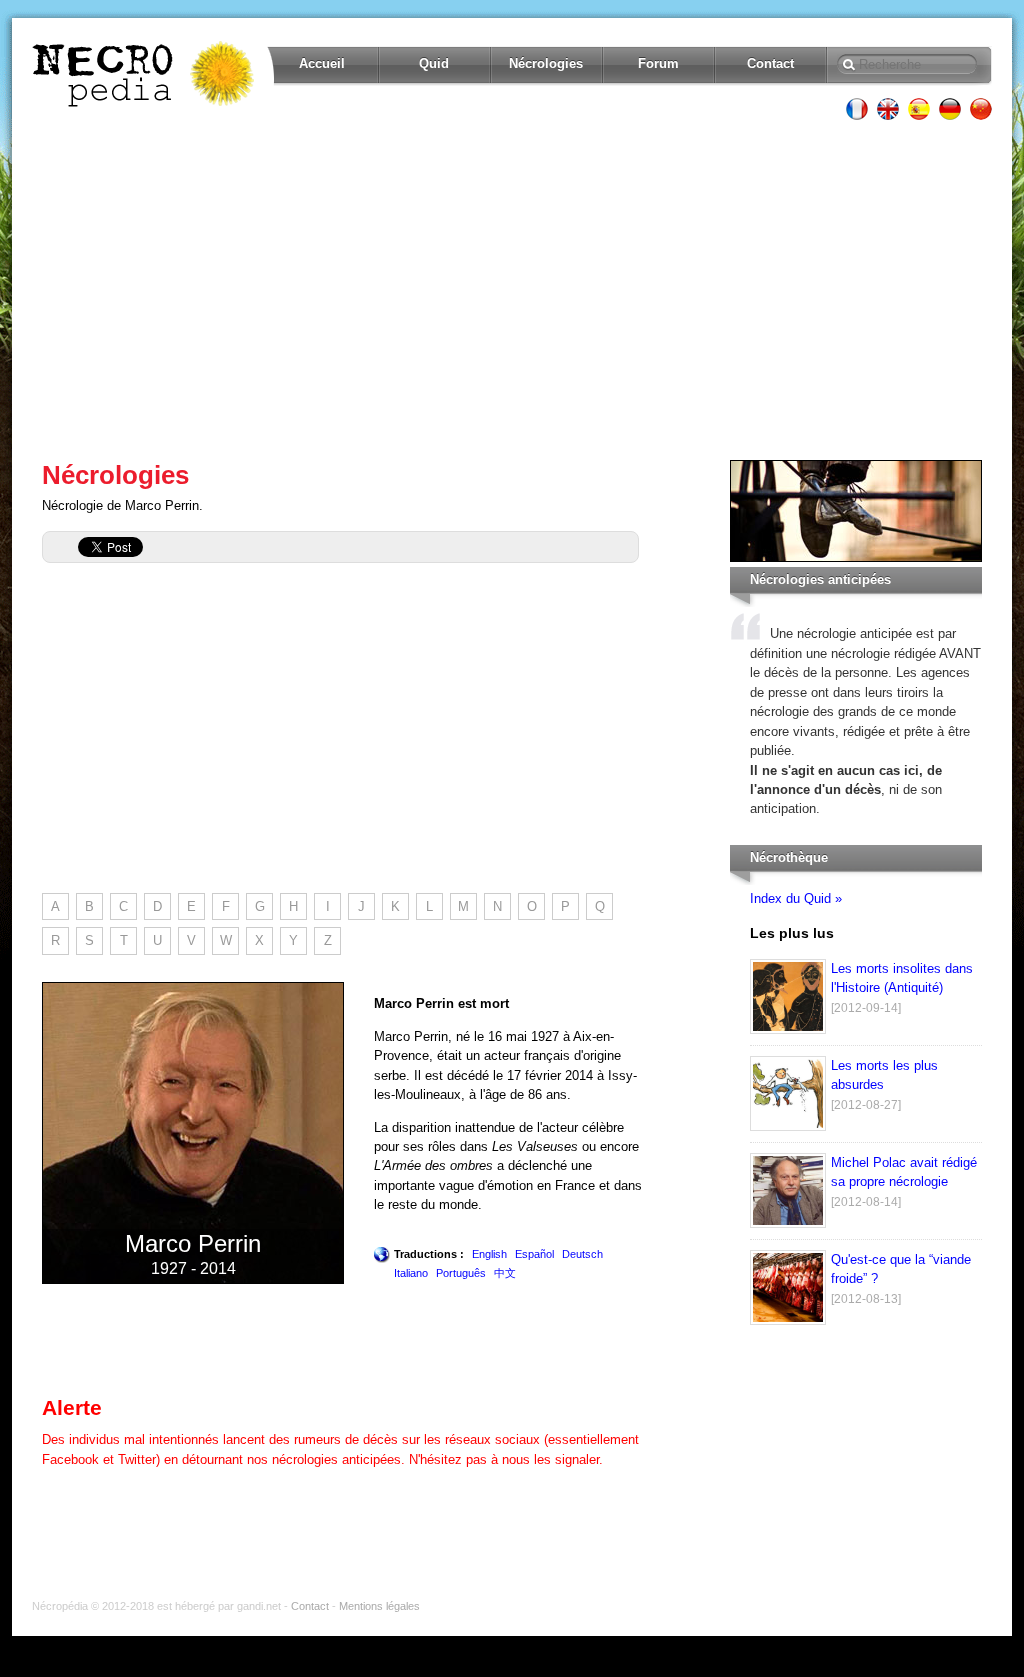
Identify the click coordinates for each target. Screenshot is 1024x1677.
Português (461, 1273)
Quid (434, 63)
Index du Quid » (796, 898)
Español (534, 1254)
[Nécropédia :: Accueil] (145, 74)
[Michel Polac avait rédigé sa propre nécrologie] (788, 1223)
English (489, 1254)
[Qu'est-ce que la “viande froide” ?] (788, 1320)
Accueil (322, 63)
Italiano (411, 1273)
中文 (505, 1273)
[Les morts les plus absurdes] (788, 1126)
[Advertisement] (512, 290)
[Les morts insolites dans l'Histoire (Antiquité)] (788, 1029)
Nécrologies (546, 63)
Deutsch (582, 1254)
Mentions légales (379, 1606)
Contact (770, 63)
